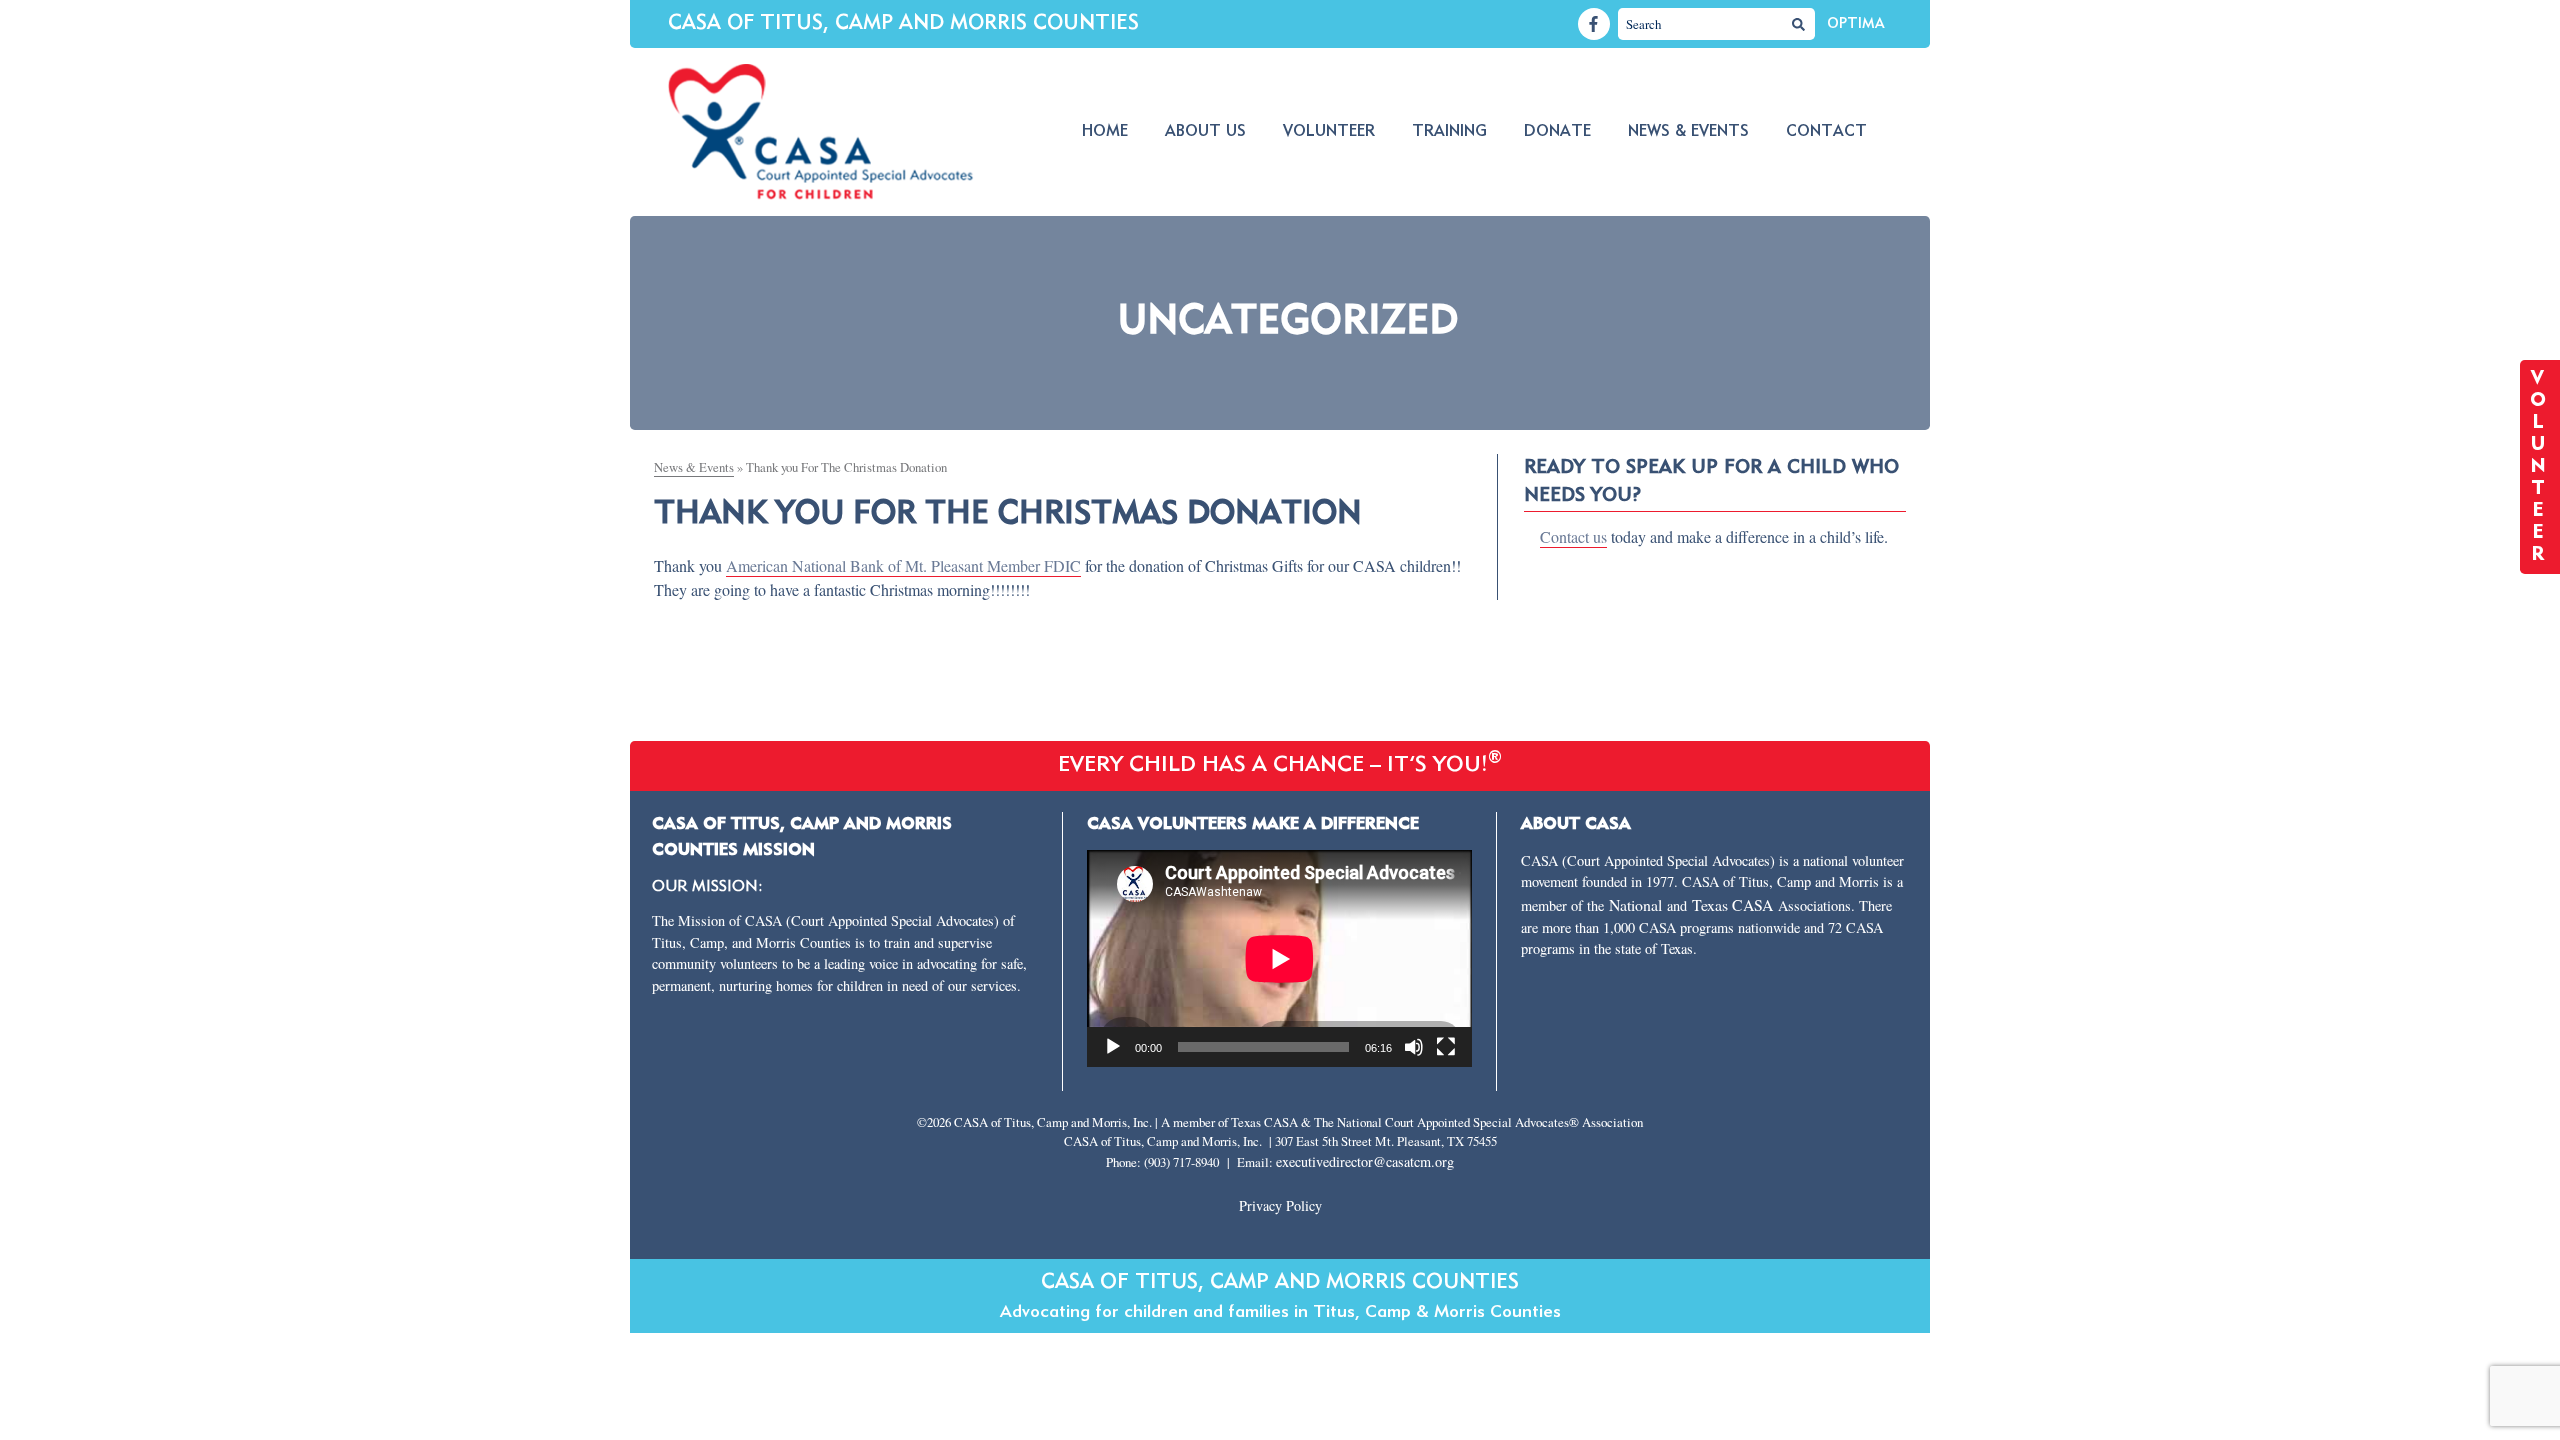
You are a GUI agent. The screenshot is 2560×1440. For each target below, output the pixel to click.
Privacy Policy (1280, 1205)
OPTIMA (1855, 24)
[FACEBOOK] (1594, 24)
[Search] (1799, 24)
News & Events (1688, 132)
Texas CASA (1732, 904)
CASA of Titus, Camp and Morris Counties (903, 23)
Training (1449, 132)
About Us (1205, 132)
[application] (1280, 958)
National (1638, 904)
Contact (1826, 132)
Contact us (1573, 536)
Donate (1557, 132)
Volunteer (1329, 132)
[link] (903, 566)
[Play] (1113, 1047)
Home (1105, 132)
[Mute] (1414, 1047)
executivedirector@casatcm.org (1365, 1161)
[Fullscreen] (1446, 1047)
